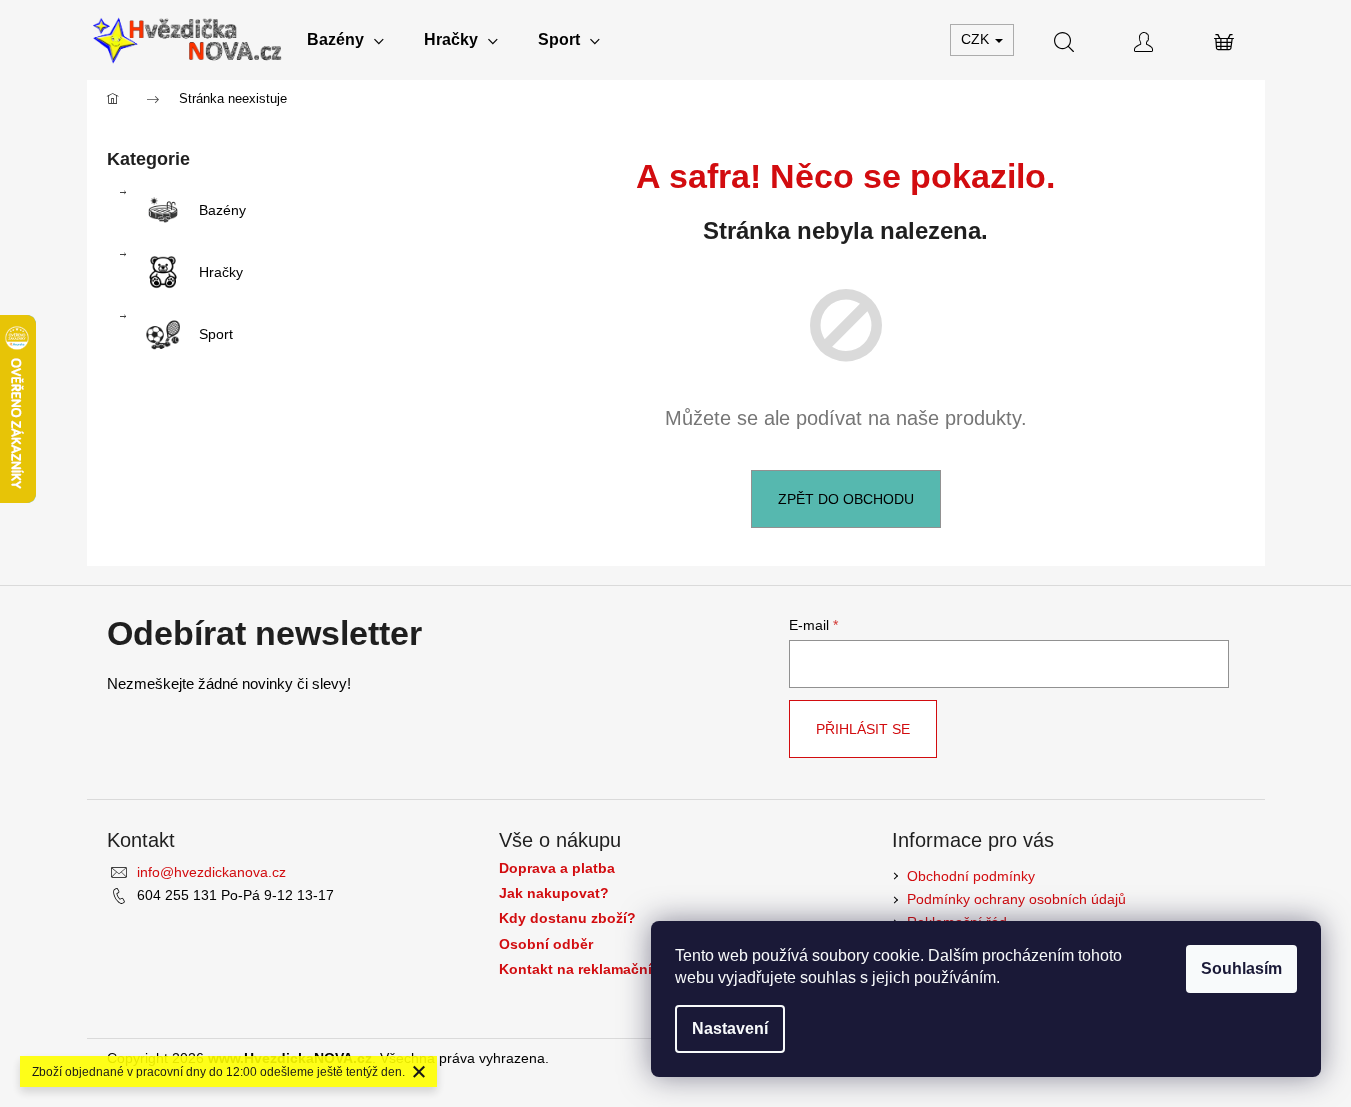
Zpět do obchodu (846, 499)
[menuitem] (345, 40)
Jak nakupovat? (554, 893)
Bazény (222, 210)
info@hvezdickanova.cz (211, 872)
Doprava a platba (557, 868)
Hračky (221, 272)
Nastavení (730, 1028)
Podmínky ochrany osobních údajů (1016, 899)
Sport (216, 334)
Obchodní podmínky (971, 876)
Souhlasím (1241, 968)
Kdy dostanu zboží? (567, 918)
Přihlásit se (863, 729)
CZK (977, 39)
